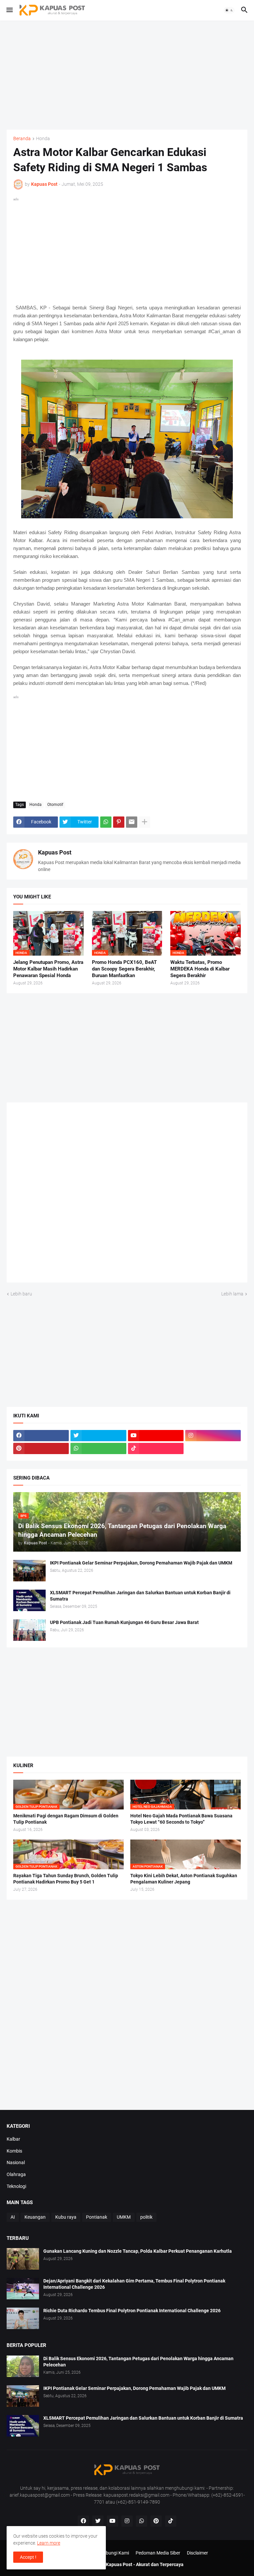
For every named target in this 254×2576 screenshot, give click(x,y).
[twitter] (98, 1436)
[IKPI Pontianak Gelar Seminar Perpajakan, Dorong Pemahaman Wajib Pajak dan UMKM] (29, 1571)
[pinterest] (41, 1448)
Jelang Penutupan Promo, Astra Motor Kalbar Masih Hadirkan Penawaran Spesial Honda (48, 969)
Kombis (14, 2151)
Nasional (16, 2162)
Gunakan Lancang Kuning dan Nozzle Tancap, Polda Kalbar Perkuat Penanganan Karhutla (138, 2251)
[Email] (132, 822)
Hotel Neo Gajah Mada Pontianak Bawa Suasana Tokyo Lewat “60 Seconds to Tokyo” (181, 1819)
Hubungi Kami (114, 2553)
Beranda (22, 139)
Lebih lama (232, 1294)
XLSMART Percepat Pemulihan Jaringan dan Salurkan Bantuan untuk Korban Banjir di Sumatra (140, 1596)
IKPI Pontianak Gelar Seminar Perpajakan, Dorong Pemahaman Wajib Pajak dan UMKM (141, 1563)
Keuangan (35, 2217)
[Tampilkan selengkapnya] (145, 822)
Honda (43, 139)
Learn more (49, 2543)
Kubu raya (66, 2217)
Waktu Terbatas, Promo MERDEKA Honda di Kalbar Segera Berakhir (200, 969)
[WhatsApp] (106, 822)
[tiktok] (156, 1448)
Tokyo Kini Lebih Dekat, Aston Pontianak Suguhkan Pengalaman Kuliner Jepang (184, 1879)
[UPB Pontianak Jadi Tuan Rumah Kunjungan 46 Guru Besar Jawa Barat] (29, 1630)
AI (13, 2217)
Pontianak (97, 2217)
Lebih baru (21, 1294)
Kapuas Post (55, 852)
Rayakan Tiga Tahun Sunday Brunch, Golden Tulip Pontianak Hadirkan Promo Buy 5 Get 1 (66, 1879)
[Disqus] (127, 1195)
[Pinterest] (119, 822)
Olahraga (16, 2174)
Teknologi (16, 2186)
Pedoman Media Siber (158, 2553)
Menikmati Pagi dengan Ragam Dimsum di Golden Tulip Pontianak (66, 1819)
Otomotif (55, 805)
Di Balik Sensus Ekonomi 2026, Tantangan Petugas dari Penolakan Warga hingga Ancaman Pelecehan (138, 2362)
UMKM (124, 2217)
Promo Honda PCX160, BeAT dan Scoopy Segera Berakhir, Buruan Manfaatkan (124, 969)
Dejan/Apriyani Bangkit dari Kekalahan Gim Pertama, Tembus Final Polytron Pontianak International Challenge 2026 (134, 2284)
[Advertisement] (127, 75)
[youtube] (156, 1436)
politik (146, 2217)
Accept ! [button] (28, 2557)
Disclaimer (197, 2553)
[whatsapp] (98, 1448)
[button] (9, 10)
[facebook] (41, 1436)
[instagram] (213, 1436)
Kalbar (13, 2139)
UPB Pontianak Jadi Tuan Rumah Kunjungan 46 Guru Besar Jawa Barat (124, 1622)
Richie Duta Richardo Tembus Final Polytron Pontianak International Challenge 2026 (132, 2311)
